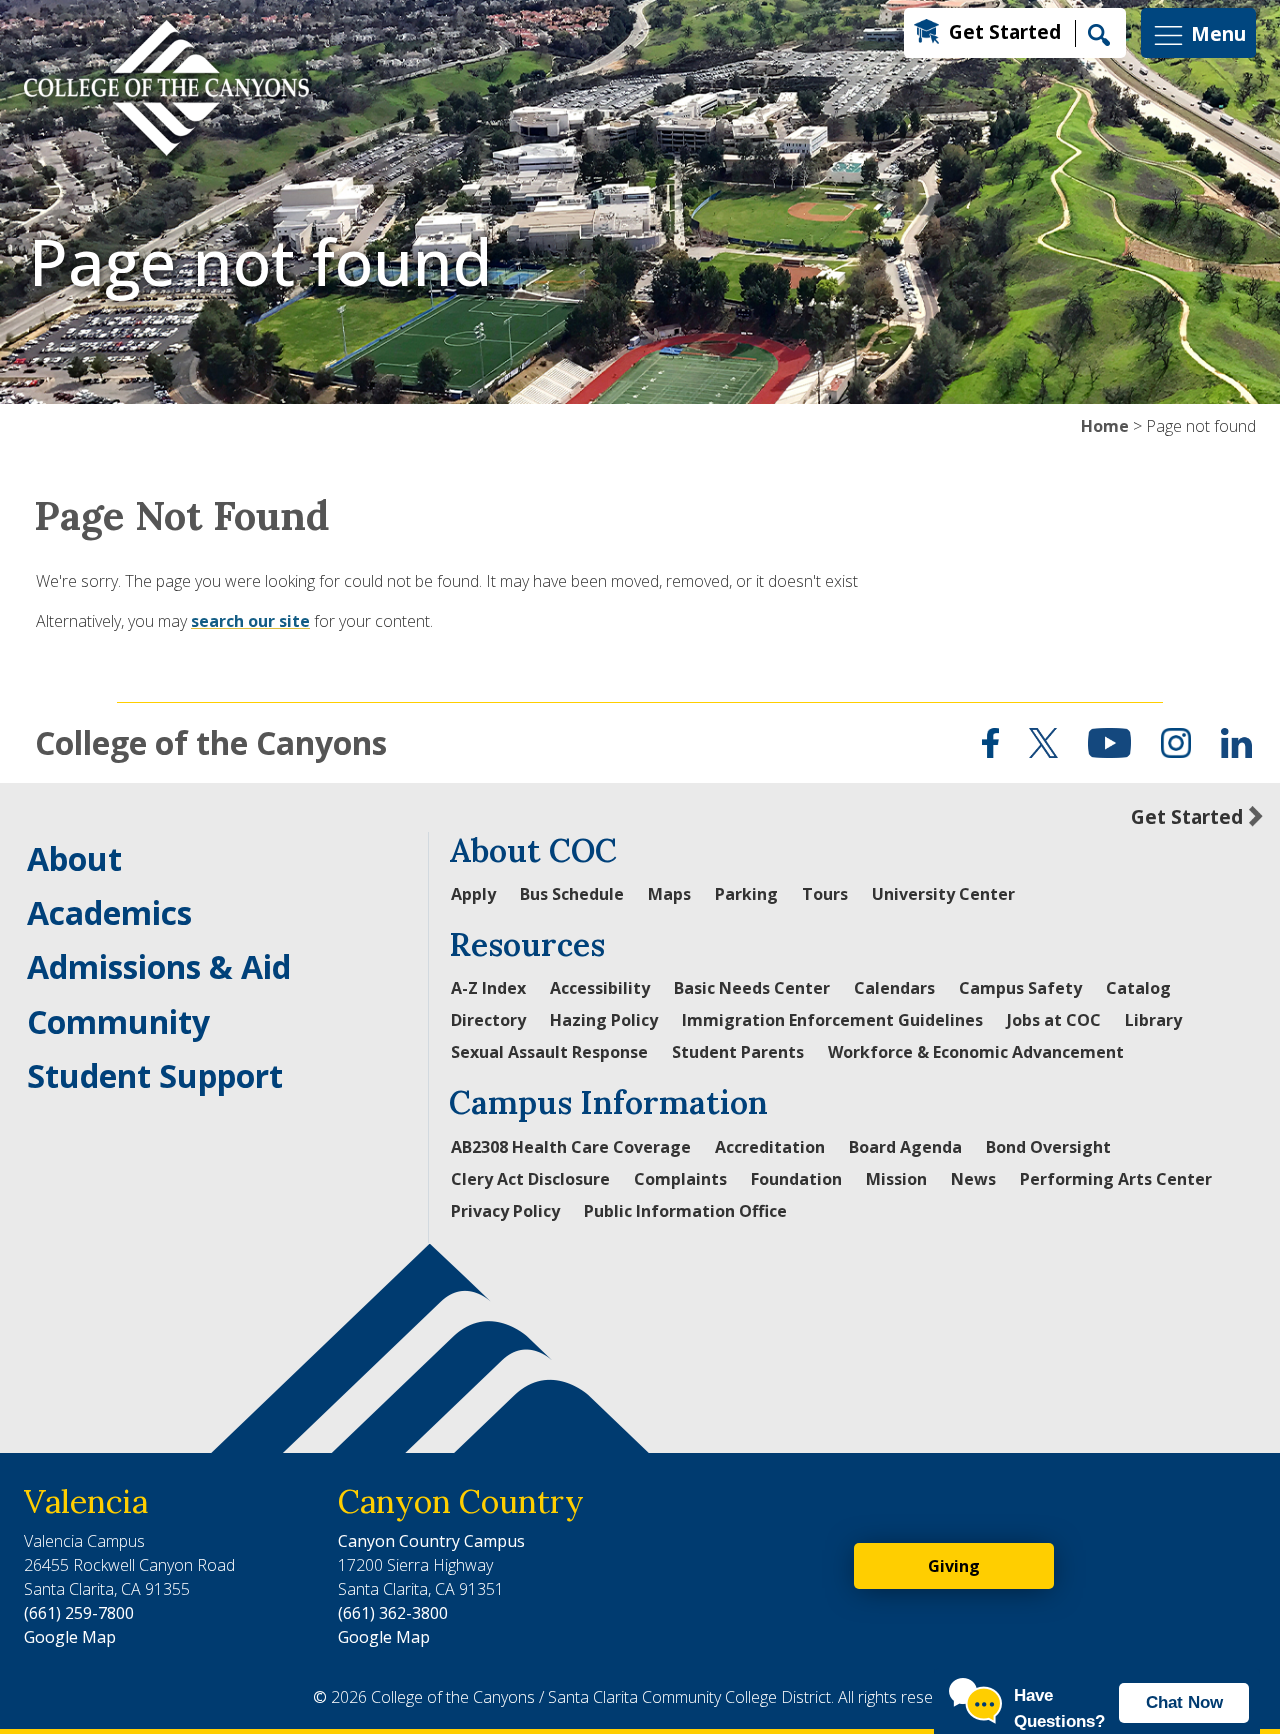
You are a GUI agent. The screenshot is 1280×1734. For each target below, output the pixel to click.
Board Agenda (905, 1147)
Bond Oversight (1048, 1147)
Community (118, 1021)
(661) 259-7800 (79, 1613)
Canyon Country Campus (431, 1541)
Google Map (70, 1637)
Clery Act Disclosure (530, 1179)
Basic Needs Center (752, 988)
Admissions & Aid (159, 966)
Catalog (1138, 988)
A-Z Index (488, 988)
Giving (954, 1566)
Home (1105, 426)
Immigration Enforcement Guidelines (832, 1020)
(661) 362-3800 (393, 1613)
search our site (250, 621)
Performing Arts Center (1116, 1179)
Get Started (1005, 31)
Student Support (155, 1075)
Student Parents (738, 1052)
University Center (943, 894)
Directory (488, 1020)
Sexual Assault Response (549, 1052)
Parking (746, 894)
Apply (473, 894)
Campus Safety (1020, 988)
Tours (825, 894)
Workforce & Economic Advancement (976, 1052)
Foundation (796, 1179)
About (74, 858)
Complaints (680, 1179)
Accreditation (770, 1147)
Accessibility (600, 988)
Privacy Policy (505, 1211)
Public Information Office (685, 1211)
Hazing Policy (604, 1020)
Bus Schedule (572, 894)
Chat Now (1184, 1702)
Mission (896, 1179)
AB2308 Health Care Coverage (571, 1147)
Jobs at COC (1054, 1020)
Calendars (894, 988)
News (973, 1179)
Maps (669, 894)
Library (1153, 1020)
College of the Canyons (211, 742)
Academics (109, 912)
